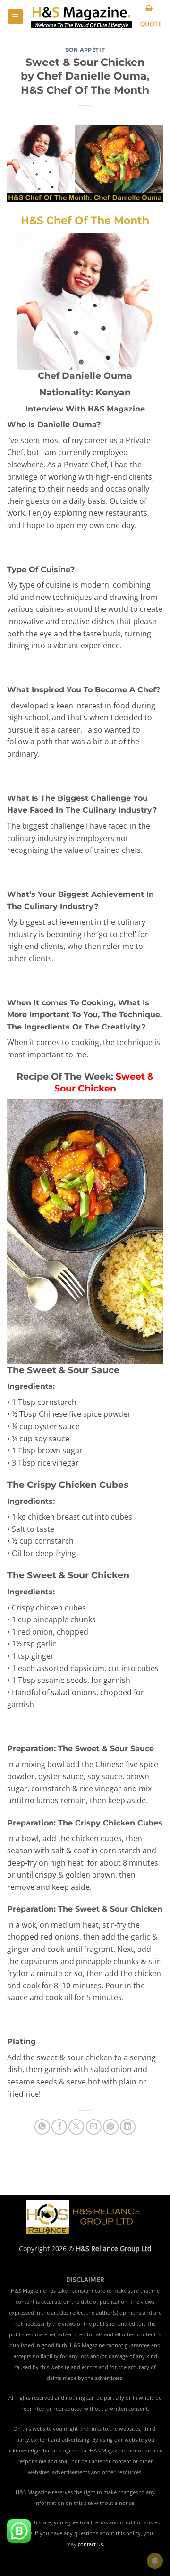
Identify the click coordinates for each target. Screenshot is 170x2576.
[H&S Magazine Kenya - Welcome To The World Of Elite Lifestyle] (81, 17)
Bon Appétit (85, 50)
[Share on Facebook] (59, 2127)
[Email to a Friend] (94, 2127)
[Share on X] (76, 2127)
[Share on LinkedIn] (128, 2127)
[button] (16, 17)
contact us (90, 2544)
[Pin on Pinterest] (111, 2127)
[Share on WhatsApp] (42, 2127)
